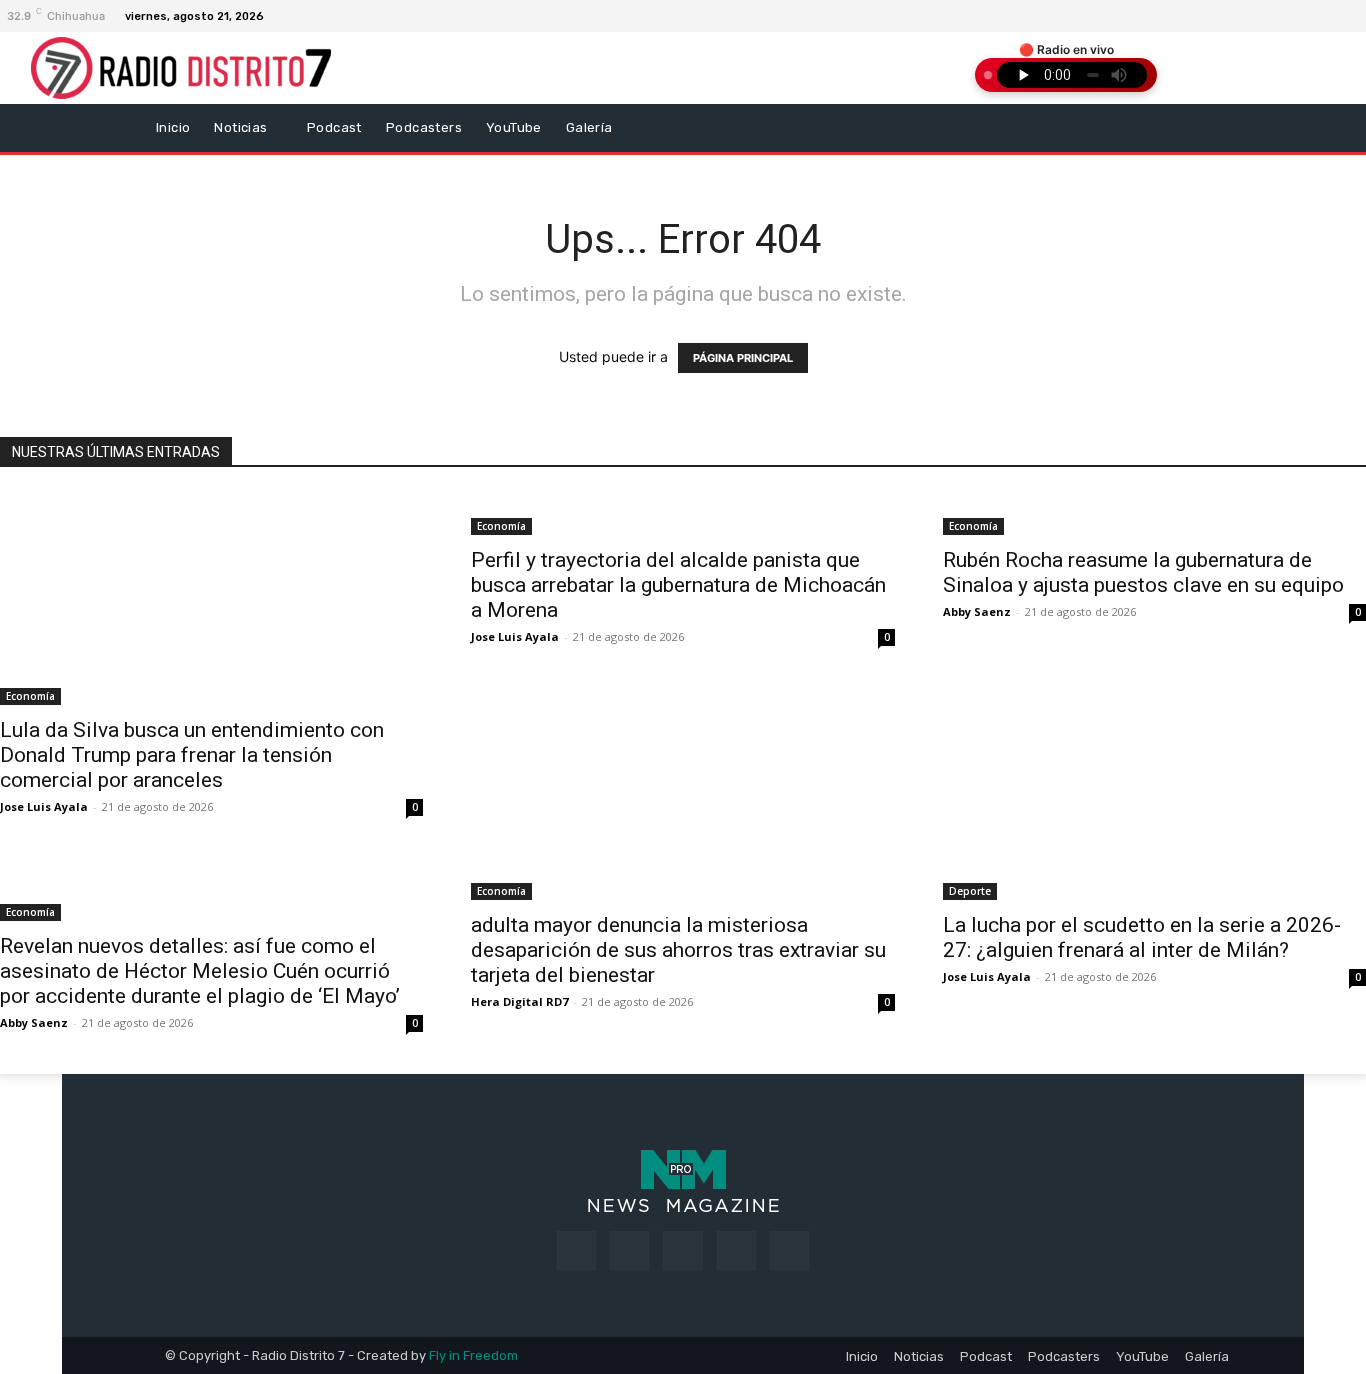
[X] (736, 1250)
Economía (30, 696)
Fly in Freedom (473, 1355)
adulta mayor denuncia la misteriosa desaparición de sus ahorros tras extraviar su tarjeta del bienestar (678, 950)
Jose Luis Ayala (44, 806)
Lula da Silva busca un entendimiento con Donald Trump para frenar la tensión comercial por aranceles (192, 755)
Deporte (970, 891)
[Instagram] (1337, 16)
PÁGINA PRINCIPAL (743, 358)
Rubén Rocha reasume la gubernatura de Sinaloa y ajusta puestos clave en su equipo (1143, 572)
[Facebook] (1313, 16)
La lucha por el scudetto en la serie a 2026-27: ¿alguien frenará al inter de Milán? (1142, 937)
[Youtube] (789, 1250)
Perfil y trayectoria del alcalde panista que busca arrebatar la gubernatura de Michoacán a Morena (678, 585)
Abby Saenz (977, 611)
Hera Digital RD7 (519, 1001)
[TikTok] (682, 1250)
